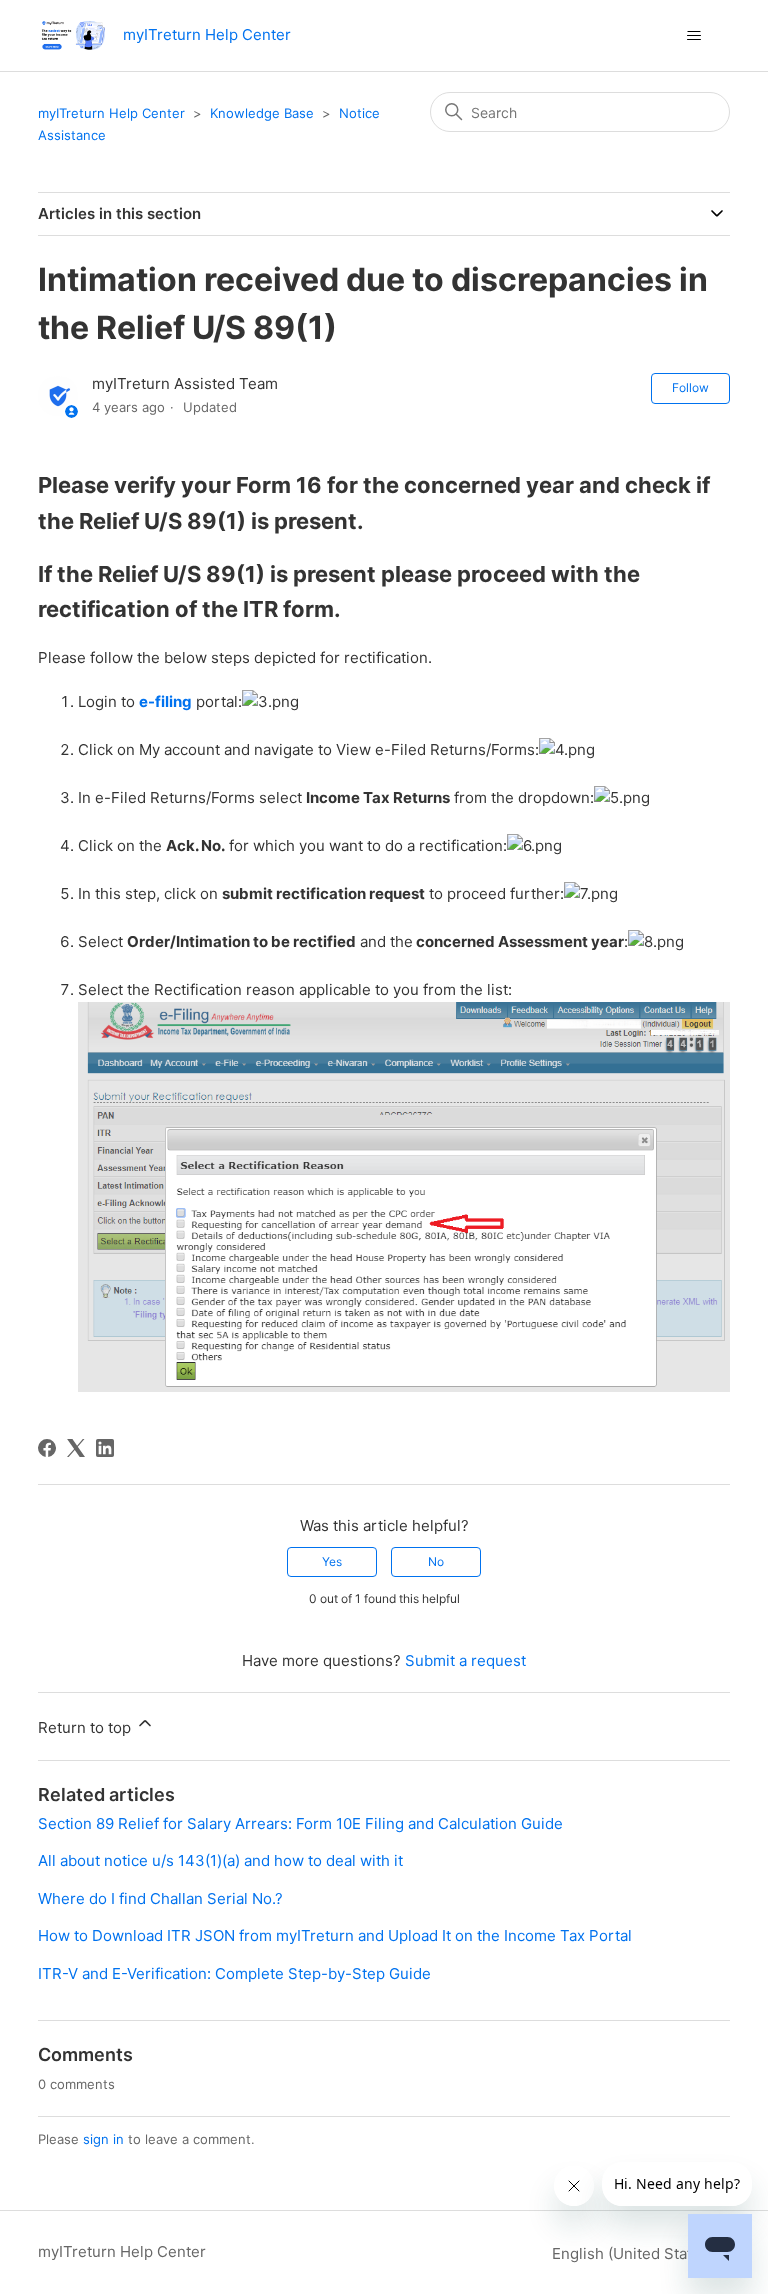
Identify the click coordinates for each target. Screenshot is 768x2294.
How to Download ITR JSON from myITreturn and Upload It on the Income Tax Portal (335, 1935)
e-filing (165, 701)
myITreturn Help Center (111, 113)
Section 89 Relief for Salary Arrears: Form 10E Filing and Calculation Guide (300, 1823)
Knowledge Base (262, 113)
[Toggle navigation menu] (694, 36)
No (436, 1561)
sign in (103, 2139)
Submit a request (465, 1660)
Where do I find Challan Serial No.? (160, 1898)
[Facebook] (47, 1448)
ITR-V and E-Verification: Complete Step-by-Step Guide (234, 1973)
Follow (690, 387)
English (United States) (635, 2253)
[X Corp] (76, 1448)
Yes (332, 1561)
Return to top (86, 1727)
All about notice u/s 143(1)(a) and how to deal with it (220, 1860)
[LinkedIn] (105, 1448)
